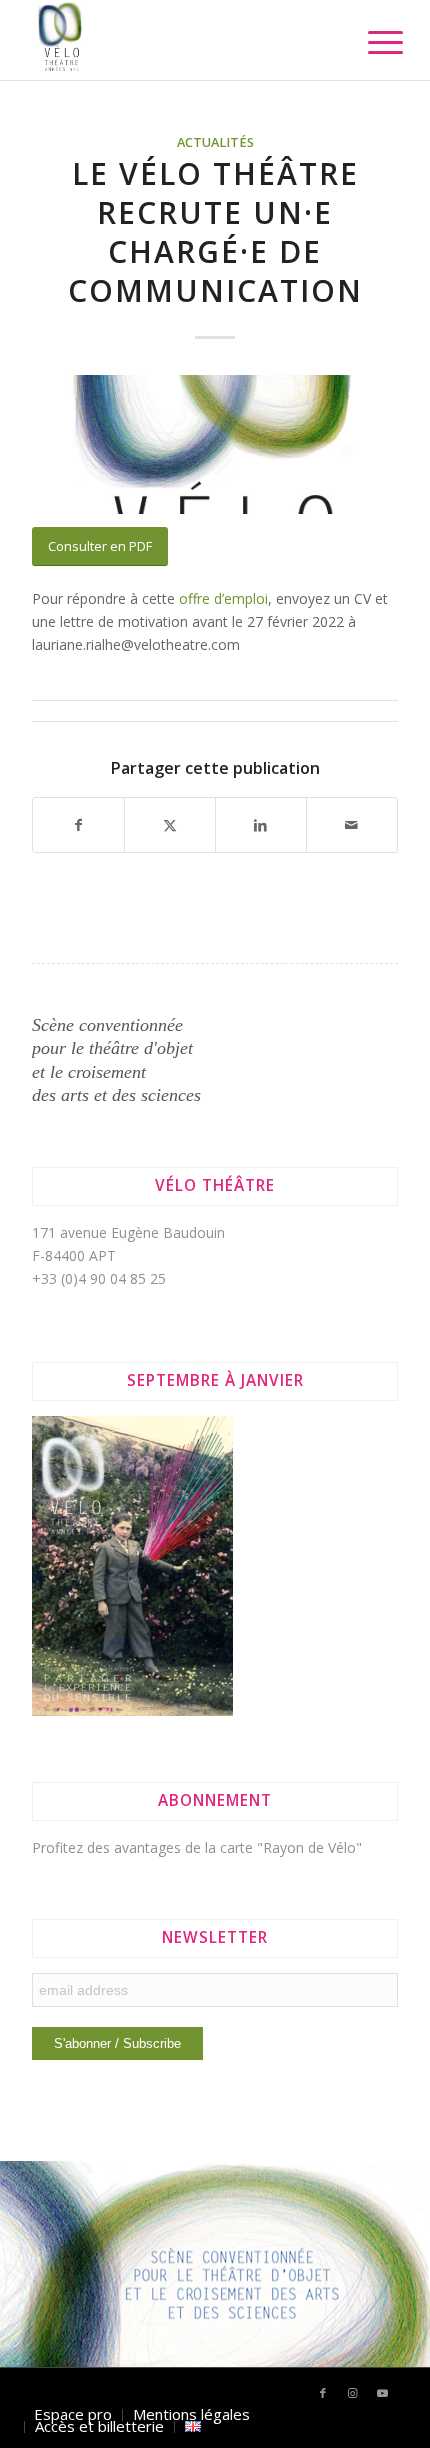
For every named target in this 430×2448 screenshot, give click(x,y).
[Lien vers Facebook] (323, 2393)
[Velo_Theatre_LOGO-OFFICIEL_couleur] (178, 40)
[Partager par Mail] (352, 825)
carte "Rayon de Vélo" (291, 1847)
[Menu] (370, 42)
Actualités (215, 142)
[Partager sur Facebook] (78, 825)
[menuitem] (370, 42)
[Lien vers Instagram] (353, 2393)
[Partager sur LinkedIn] (261, 825)
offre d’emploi (223, 598)
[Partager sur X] (170, 825)
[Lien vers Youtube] (383, 2393)
